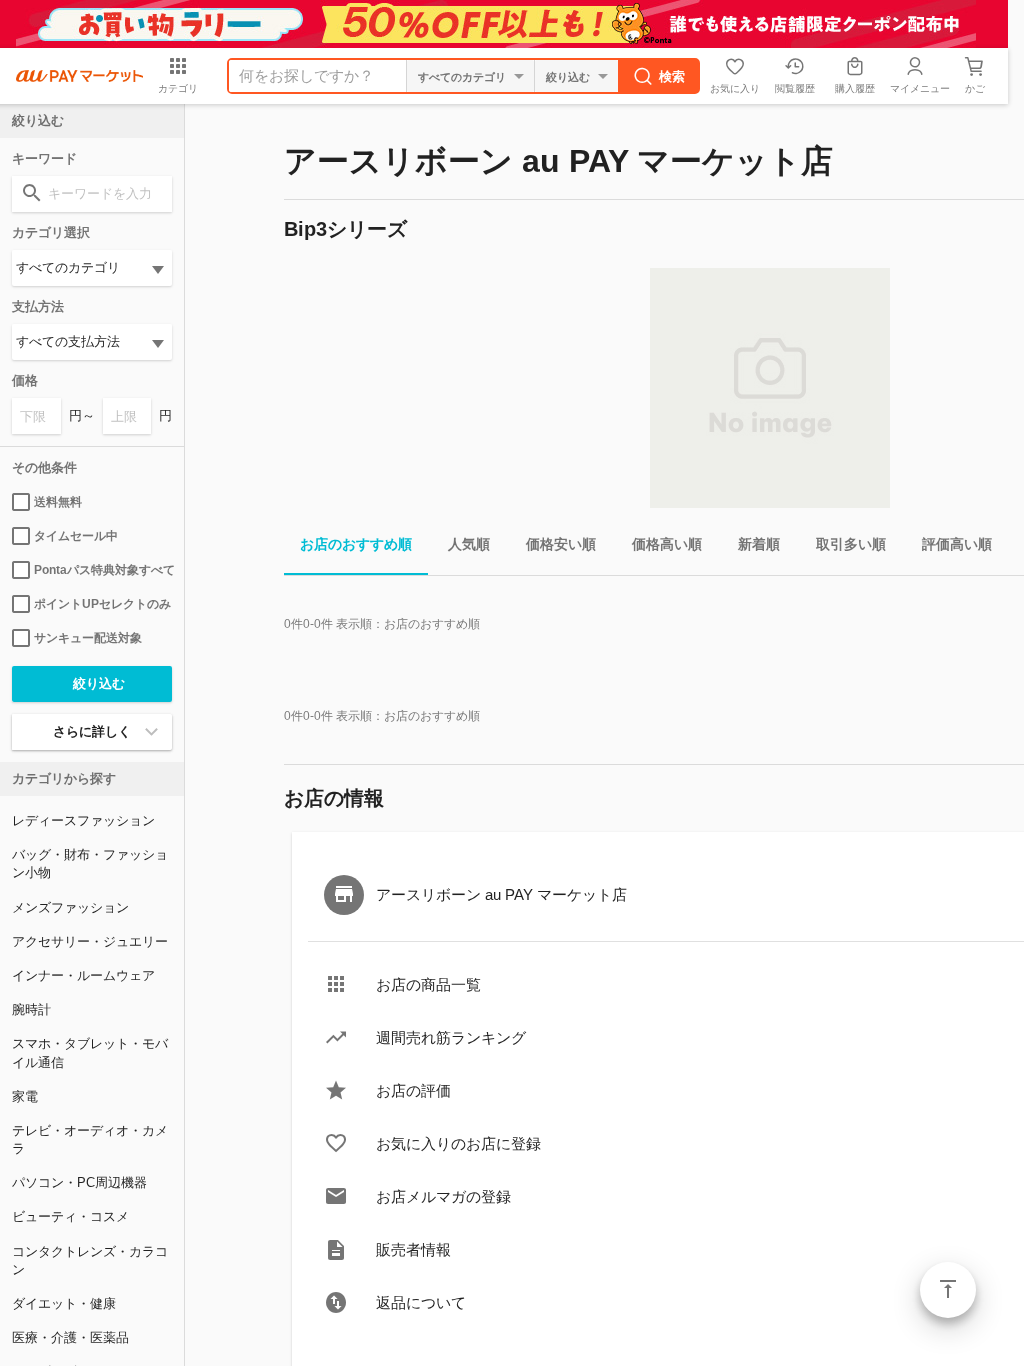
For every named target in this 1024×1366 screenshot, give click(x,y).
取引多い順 (851, 544)
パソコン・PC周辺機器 (79, 1182)
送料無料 (58, 502)
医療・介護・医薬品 (70, 1337)
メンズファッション (70, 907)
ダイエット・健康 (64, 1303)
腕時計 (31, 1009)
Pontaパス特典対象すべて (103, 570)
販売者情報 (413, 1249)
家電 (25, 1096)
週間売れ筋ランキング (451, 1037)
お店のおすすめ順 (356, 544)
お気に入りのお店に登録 (458, 1143)
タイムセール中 (76, 536)
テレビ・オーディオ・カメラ (90, 1139)
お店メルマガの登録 (443, 1196)
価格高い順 (667, 544)
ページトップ (948, 1290)
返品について (421, 1302)
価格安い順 (561, 544)
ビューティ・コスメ (70, 1216)
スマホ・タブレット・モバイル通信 (90, 1052)
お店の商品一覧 (428, 984)
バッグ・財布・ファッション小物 (90, 863)
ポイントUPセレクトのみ (102, 604)
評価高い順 (957, 544)
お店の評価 (413, 1090)
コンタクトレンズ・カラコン (90, 1260)
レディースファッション (83, 820)
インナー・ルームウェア (83, 975)
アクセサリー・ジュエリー (90, 941)
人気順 (469, 544)
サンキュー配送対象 (88, 638)
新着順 (759, 544)
